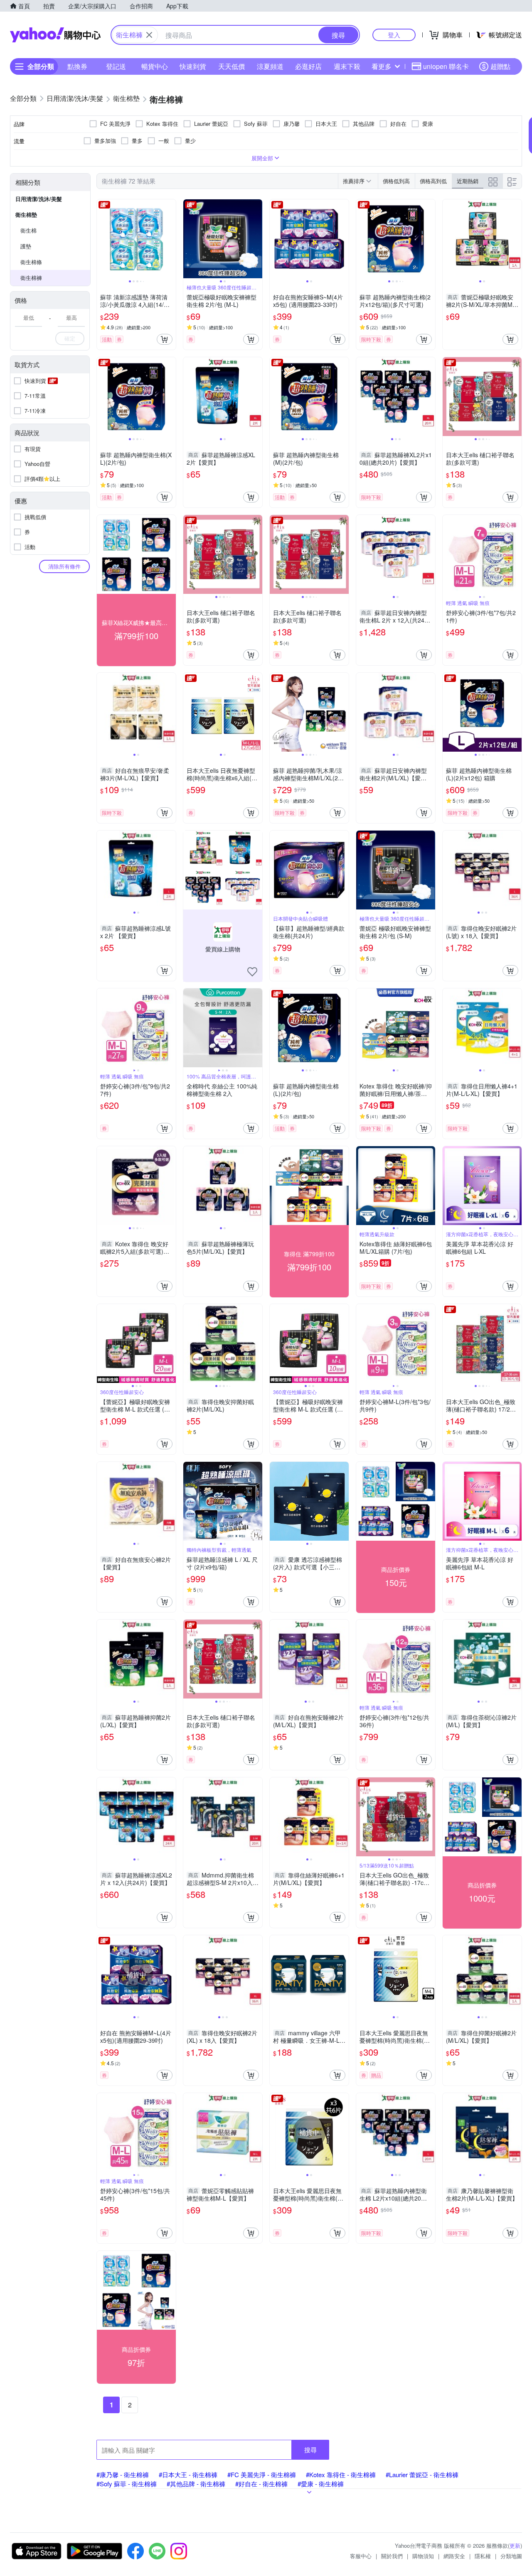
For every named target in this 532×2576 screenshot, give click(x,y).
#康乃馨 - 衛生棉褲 (123, 2474)
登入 (394, 35)
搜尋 (310, 2450)
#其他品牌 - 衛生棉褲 (196, 2484)
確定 (70, 338)
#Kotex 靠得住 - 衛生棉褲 (341, 2474)
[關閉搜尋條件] (149, 35)
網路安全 (454, 2556)
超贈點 (500, 66)
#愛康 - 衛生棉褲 (321, 2484)
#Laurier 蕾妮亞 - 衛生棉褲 (422, 2474)
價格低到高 (396, 181)
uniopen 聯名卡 (446, 66)
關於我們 (392, 2556)
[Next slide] (170, 239)
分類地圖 (511, 2556)
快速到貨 (193, 66)
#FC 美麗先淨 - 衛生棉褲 (262, 2474)
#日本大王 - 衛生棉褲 (188, 2474)
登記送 (116, 66)
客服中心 (361, 2556)
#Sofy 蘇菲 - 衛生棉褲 (127, 2484)
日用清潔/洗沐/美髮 (39, 199)
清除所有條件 (64, 566)
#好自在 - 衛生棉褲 (261, 2484)
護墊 (26, 246)
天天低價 (232, 66)
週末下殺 (347, 66)
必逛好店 (308, 66)
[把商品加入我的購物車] (165, 339)
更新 (515, 2545)
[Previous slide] (102, 239)
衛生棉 (28, 230)
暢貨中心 (155, 66)
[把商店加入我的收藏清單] (252, 972)
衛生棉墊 (26, 214)
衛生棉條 (31, 262)
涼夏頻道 (270, 66)
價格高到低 (433, 181)
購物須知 (423, 2556)
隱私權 (483, 2556)
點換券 (77, 66)
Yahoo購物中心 (55, 35)
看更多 (382, 66)
